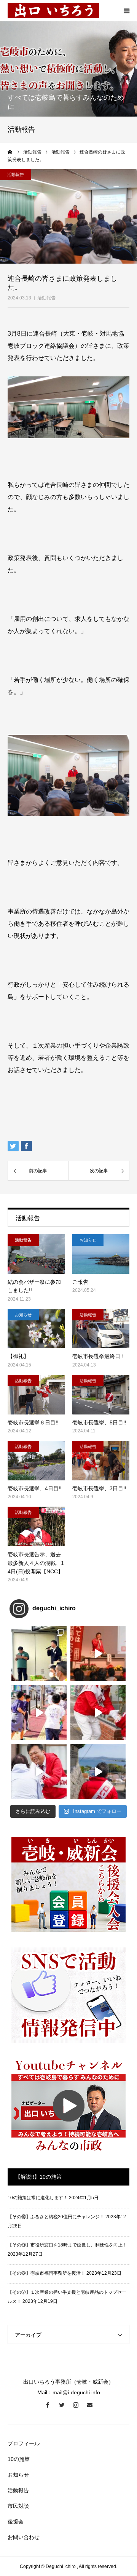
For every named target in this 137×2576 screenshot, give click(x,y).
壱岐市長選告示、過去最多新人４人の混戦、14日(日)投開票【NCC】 (36, 1563)
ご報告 (80, 1282)
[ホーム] (10, 152)
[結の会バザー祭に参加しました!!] (36, 1254)
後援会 (16, 2522)
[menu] (126, 11)
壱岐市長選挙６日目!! (33, 1422)
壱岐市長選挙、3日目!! (99, 1488)
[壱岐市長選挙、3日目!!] (101, 1461)
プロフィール (24, 2443)
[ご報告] (101, 1254)
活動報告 (46, 298)
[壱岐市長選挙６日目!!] (36, 1395)
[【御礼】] (36, 1329)
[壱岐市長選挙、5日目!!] (101, 1395)
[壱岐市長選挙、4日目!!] (36, 1461)
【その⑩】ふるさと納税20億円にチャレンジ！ (56, 2217)
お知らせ (88, 1240)
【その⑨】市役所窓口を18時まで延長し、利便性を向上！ (67, 2245)
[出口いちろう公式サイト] (53, 11)
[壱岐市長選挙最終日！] (101, 1329)
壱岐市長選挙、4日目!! (35, 1488)
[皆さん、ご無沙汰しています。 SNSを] (39, 1654)
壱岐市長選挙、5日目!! (99, 1422)
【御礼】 (18, 1356)
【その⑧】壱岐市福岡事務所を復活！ (46, 2273)
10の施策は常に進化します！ (38, 2198)
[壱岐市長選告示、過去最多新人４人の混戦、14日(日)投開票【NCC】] (36, 1526)
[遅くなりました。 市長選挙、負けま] (98, 1654)
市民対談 (18, 2506)
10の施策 (19, 2459)
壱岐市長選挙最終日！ (99, 1356)
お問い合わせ (24, 2537)
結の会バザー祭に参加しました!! (34, 1286)
